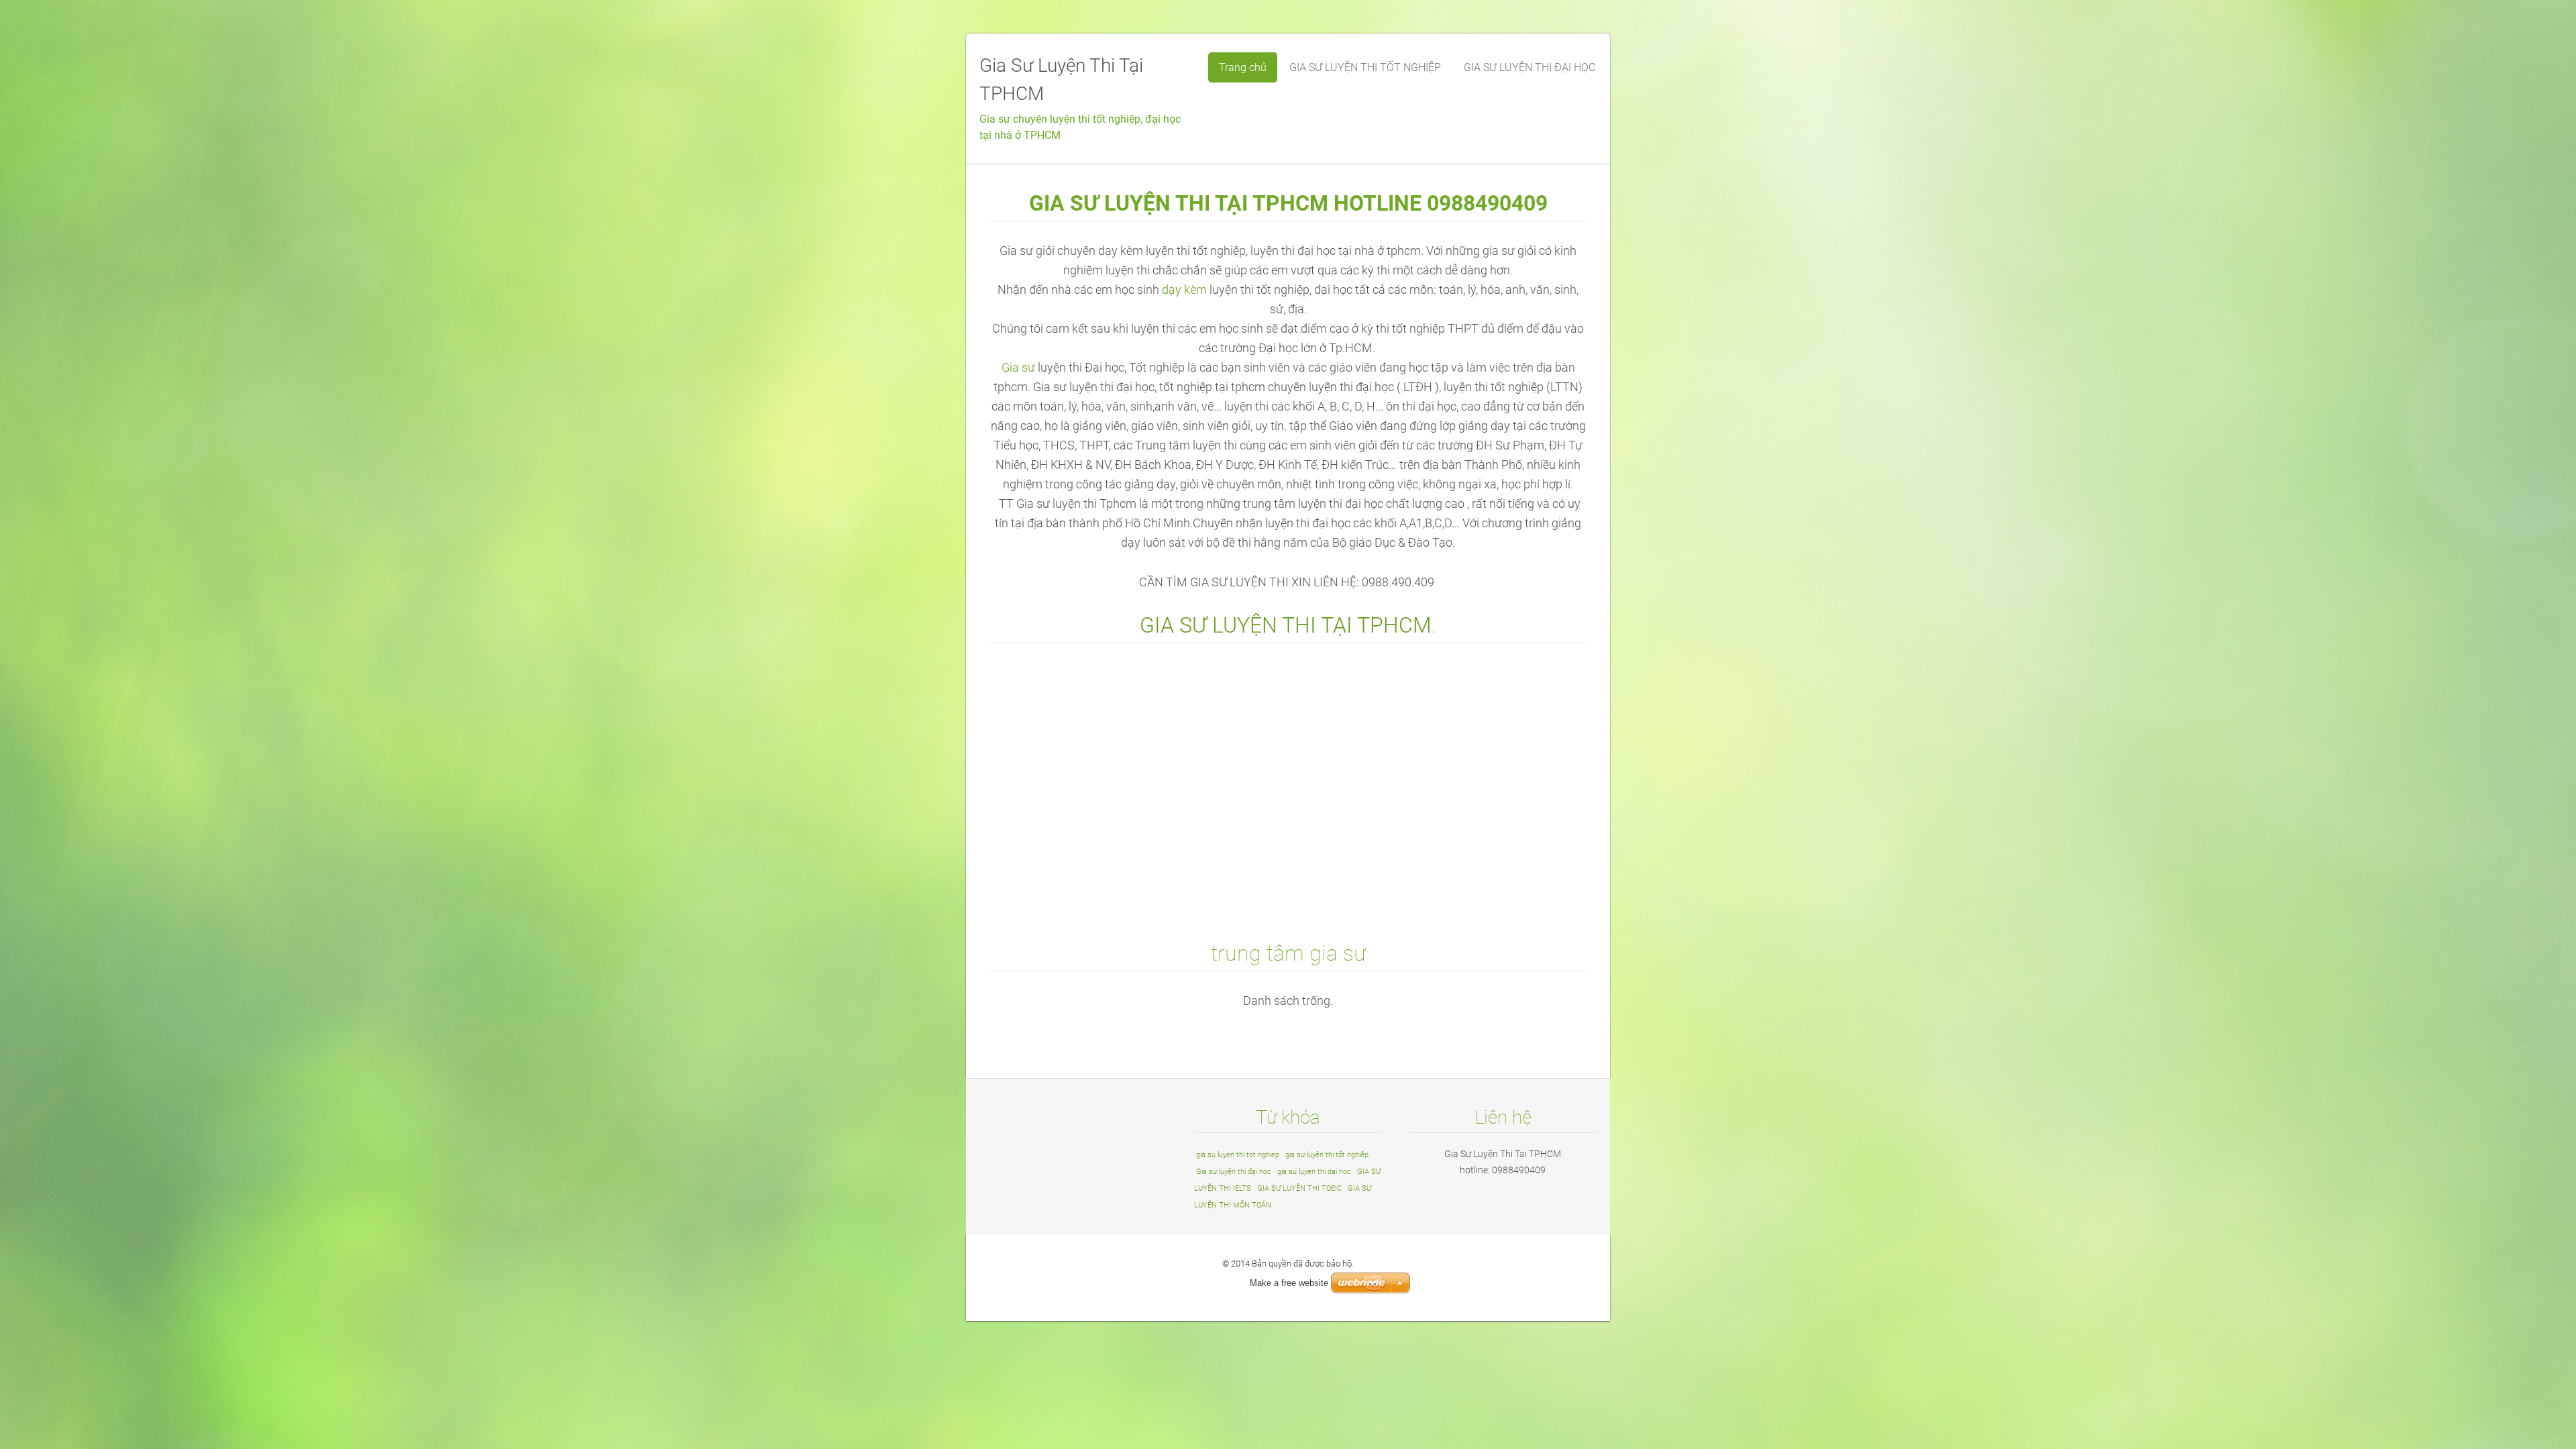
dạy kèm (1184, 290)
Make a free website (1289, 1283)
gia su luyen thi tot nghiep (1238, 1155)
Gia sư (1018, 368)
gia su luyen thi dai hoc (1314, 1172)
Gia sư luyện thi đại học (1234, 1172)
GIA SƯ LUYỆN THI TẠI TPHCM (1286, 626)
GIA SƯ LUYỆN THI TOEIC (1299, 1188)
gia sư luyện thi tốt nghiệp (1327, 1155)
